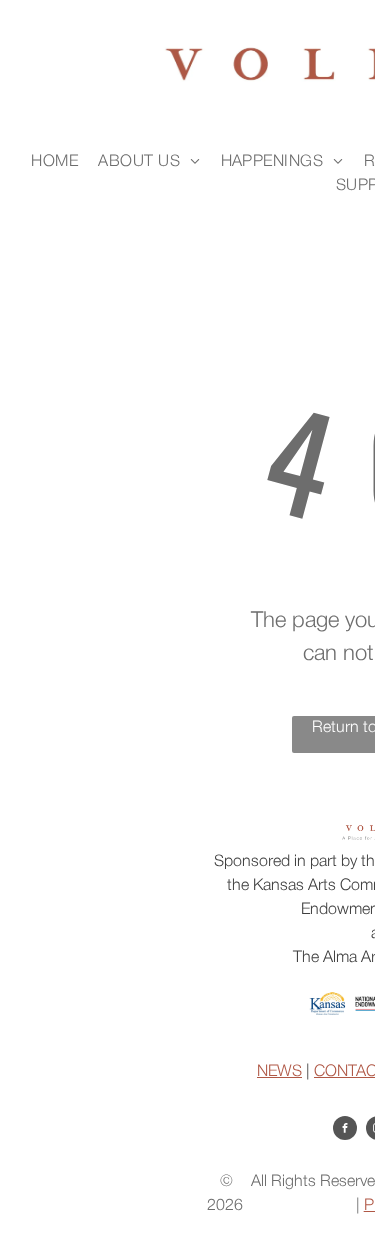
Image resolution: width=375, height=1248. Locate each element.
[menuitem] (54, 162)
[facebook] (345, 1130)
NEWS (279, 1072)
